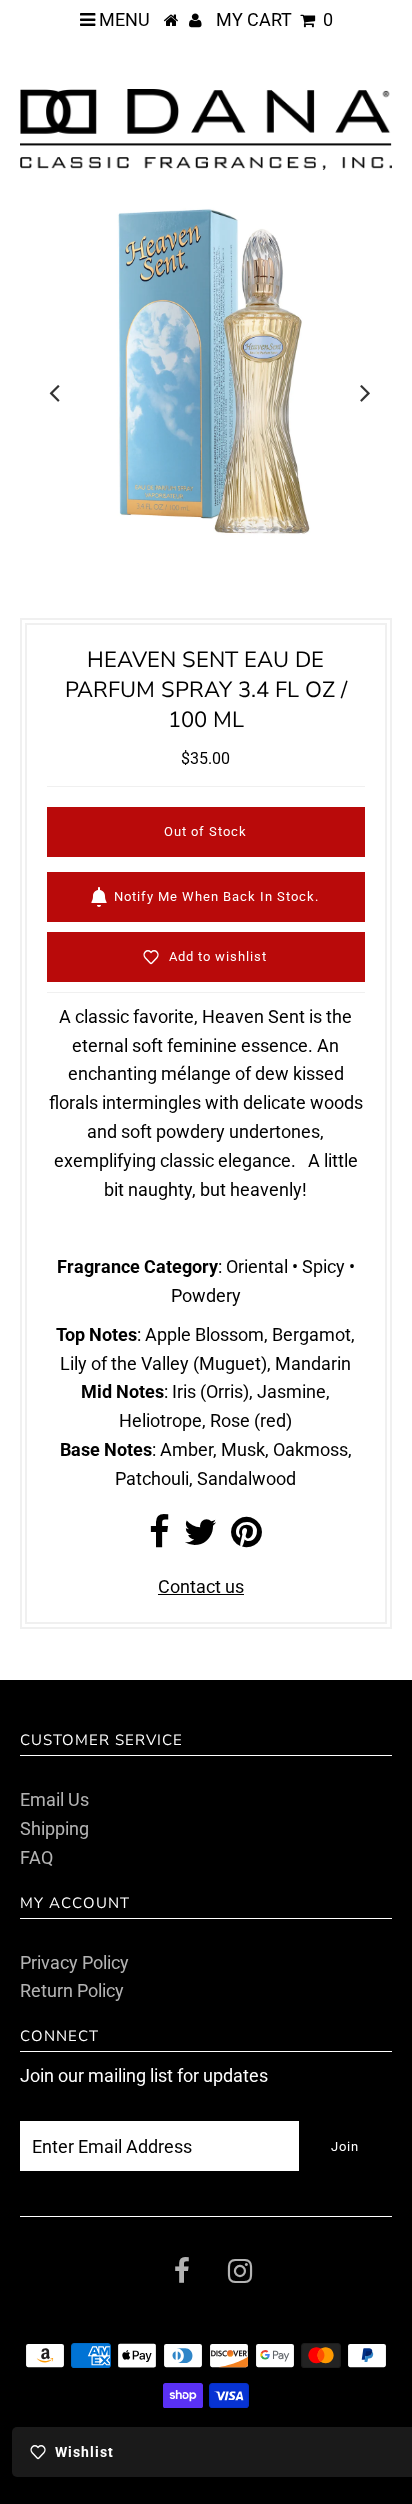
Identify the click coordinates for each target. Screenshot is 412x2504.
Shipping (54, 1828)
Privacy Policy (74, 1962)
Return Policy (72, 1990)
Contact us (201, 1586)
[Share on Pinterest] (246, 1538)
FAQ (36, 1857)
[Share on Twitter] (200, 1538)
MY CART (274, 19)
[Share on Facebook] (159, 1538)
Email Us (54, 1799)
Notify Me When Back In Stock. (216, 896)
